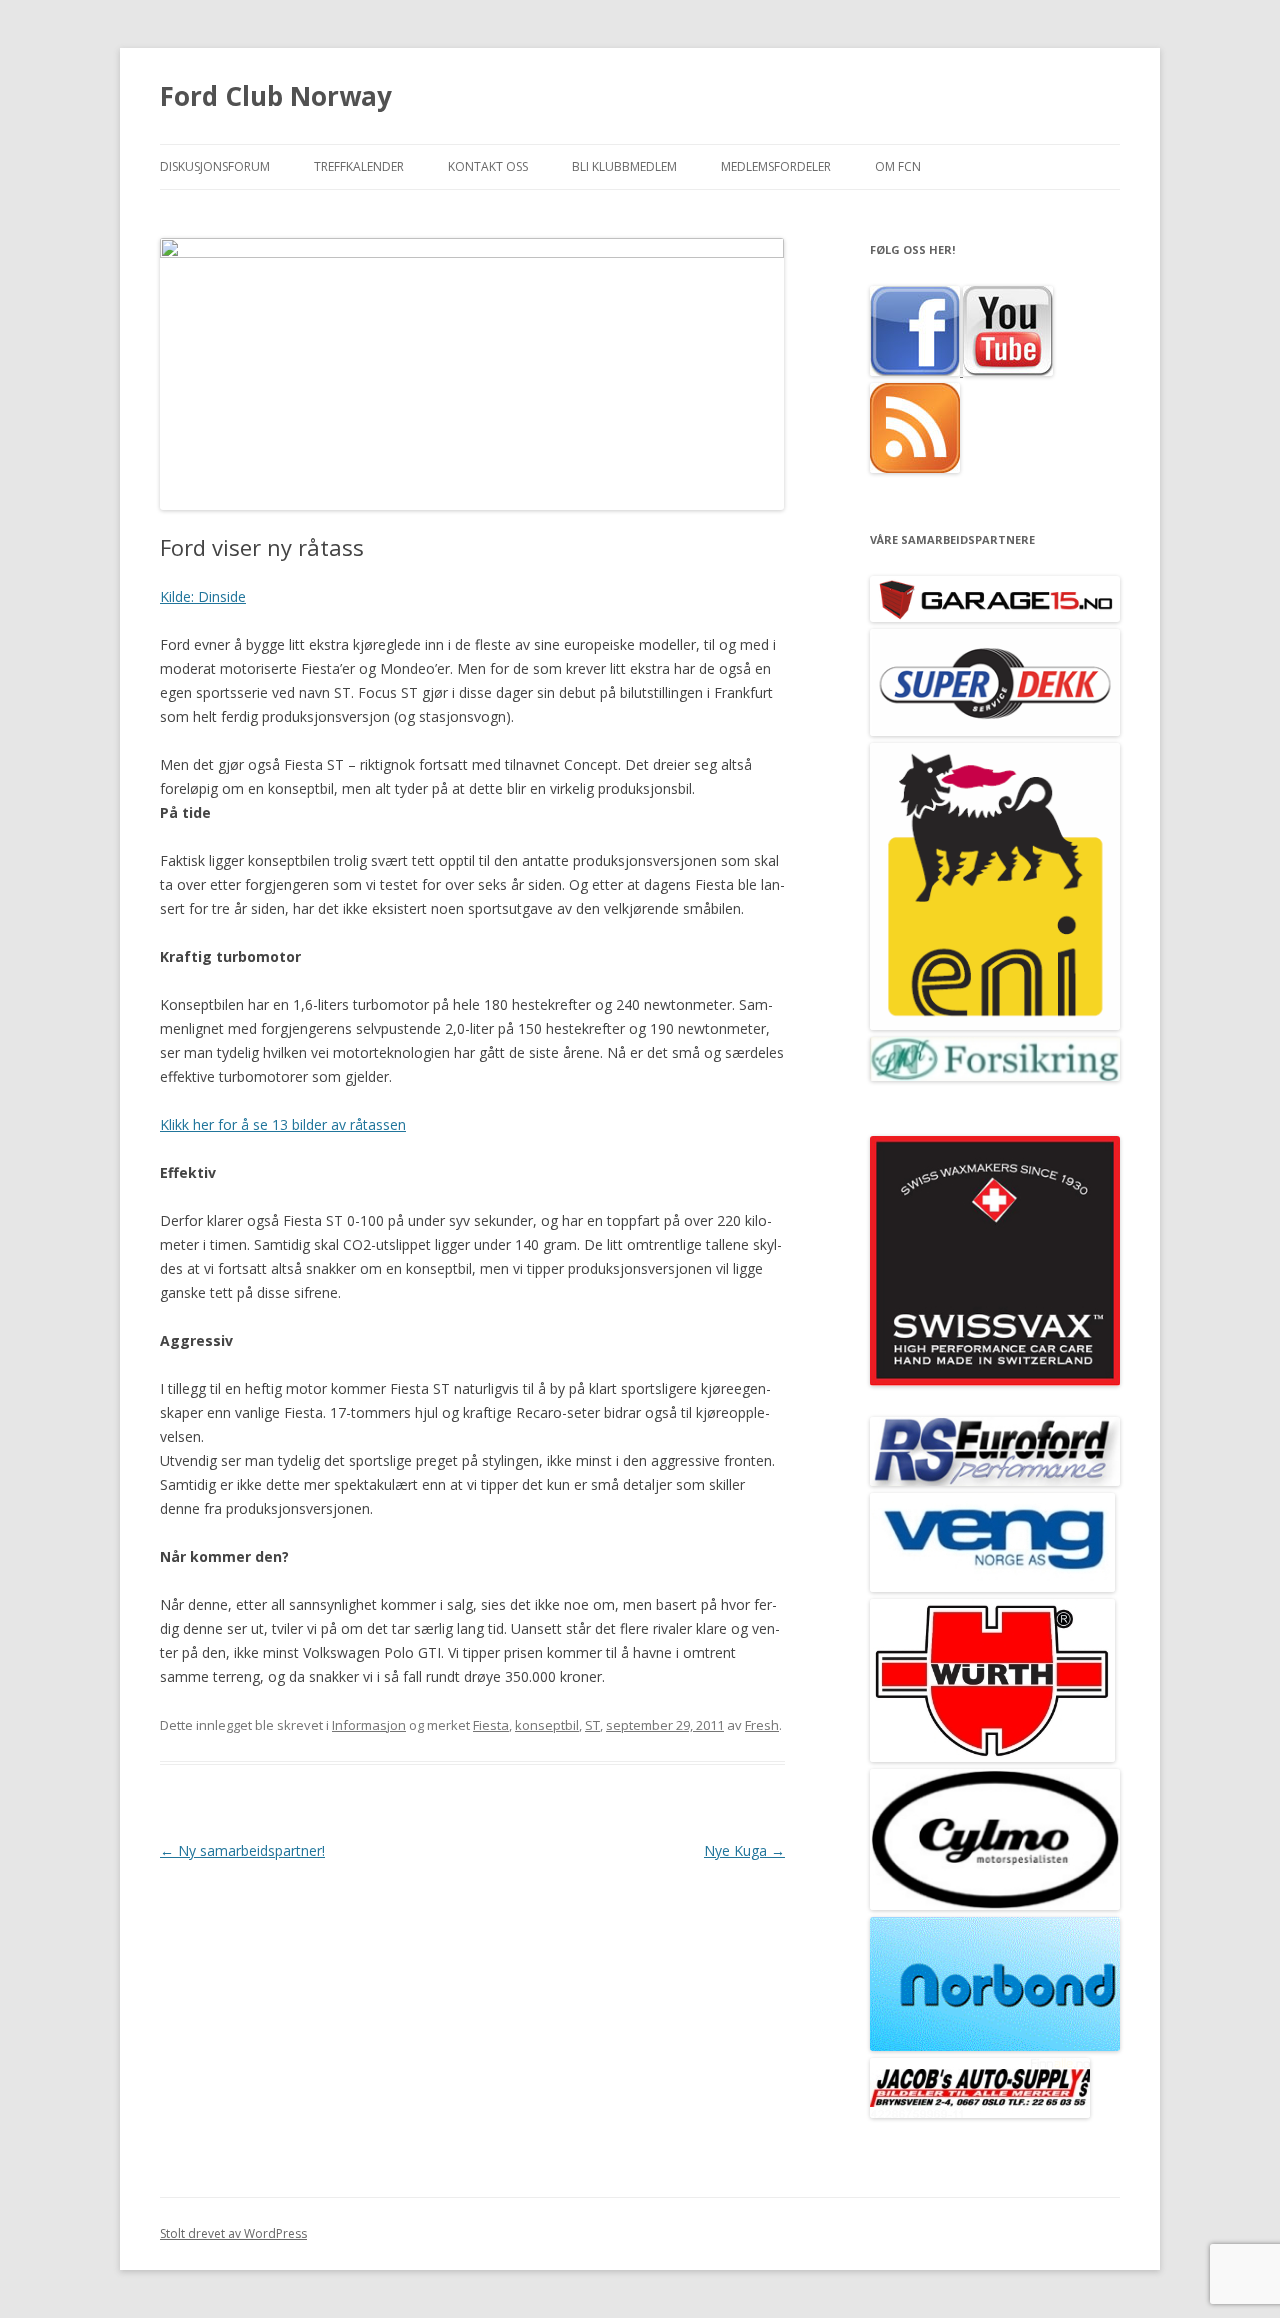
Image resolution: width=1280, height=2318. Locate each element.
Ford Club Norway (276, 96)
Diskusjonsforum (215, 166)
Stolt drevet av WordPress (233, 2233)
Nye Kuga (744, 1850)
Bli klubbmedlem (624, 166)
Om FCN (898, 166)
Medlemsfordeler (776, 166)
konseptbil (547, 1725)
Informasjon (369, 1725)
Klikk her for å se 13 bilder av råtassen (283, 1124)
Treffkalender (359, 166)
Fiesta (491, 1725)
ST (592, 1725)
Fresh (762, 1725)
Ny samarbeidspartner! (242, 1850)
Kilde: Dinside (203, 596)
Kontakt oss (488, 166)
